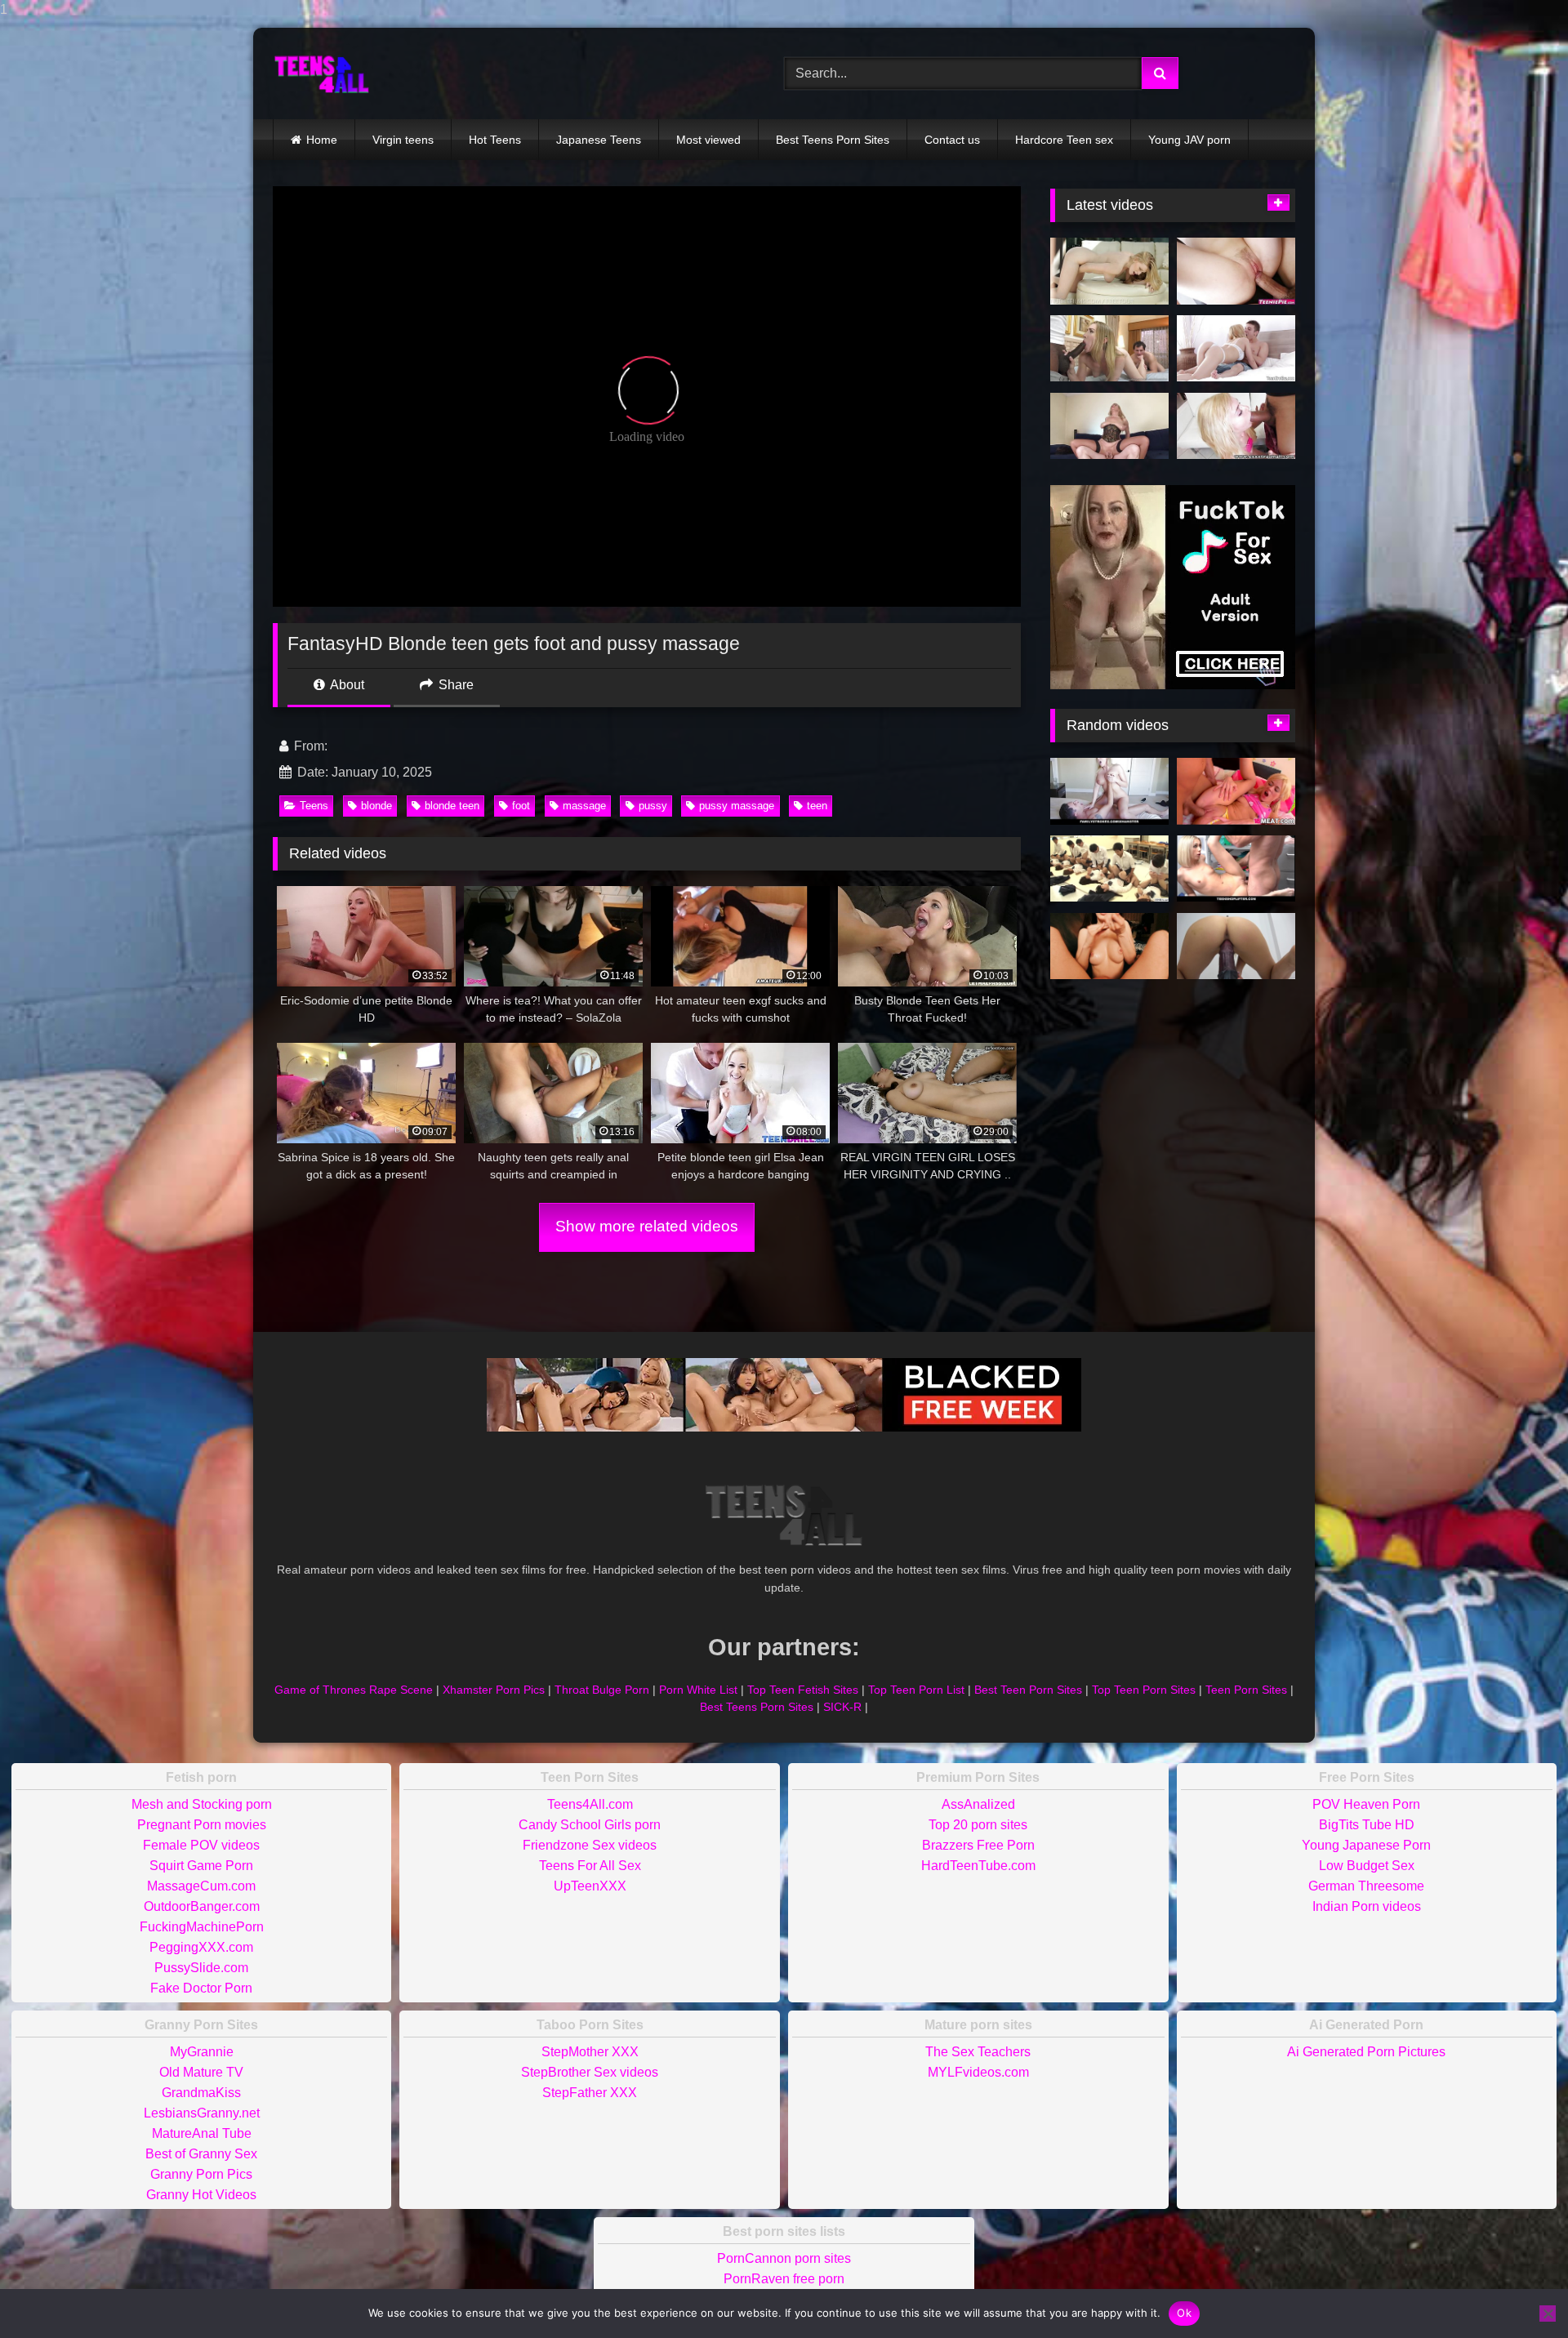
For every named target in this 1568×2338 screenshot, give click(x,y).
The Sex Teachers (978, 2052)
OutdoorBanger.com (202, 1906)
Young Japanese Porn (1366, 1845)
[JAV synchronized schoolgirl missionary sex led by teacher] (1109, 869)
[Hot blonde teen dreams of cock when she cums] (1109, 271)
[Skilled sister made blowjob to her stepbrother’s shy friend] (1109, 946)
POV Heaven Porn (1366, 1804)
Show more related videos (647, 1226)
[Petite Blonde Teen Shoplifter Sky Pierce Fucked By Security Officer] (1236, 869)
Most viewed (708, 140)
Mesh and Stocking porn (202, 1804)
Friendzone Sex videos (590, 1845)
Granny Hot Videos (201, 2195)
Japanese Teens (599, 140)
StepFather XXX (590, 2093)
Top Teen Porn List (916, 1690)
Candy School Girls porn (590, 1825)
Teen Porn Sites (1246, 1690)
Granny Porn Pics (201, 2174)
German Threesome (1366, 1886)
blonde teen (452, 806)
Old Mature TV (201, 2072)
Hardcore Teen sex (1064, 140)
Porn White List (698, 1690)
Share (454, 685)
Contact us (952, 140)
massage (584, 806)
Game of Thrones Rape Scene (354, 1690)
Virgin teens (403, 140)
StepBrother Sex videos (590, 2072)
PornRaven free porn (784, 2279)
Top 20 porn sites (978, 1825)
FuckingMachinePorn (202, 1927)
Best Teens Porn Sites (833, 140)
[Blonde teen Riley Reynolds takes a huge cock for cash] (1236, 271)
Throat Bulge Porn (602, 1690)
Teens (314, 806)
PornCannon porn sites (784, 2258)
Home (322, 140)
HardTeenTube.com (978, 1866)
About (346, 685)
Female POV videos (201, 1845)
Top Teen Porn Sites (1144, 1690)
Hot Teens (495, 140)
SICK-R (842, 1707)
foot (521, 806)
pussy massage (737, 806)
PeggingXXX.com (201, 1947)
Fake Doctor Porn (201, 1988)
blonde (376, 806)
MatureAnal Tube (202, 2133)
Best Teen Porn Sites (1028, 1690)
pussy (653, 806)
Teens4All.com (590, 1804)
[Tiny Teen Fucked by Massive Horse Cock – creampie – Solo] (1236, 946)
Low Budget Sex (1367, 1866)
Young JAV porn (1189, 140)
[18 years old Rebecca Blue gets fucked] (1236, 791)
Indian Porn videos (1367, 1906)
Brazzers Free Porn (978, 1845)
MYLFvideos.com (978, 2072)
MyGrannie (202, 2052)
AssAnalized (978, 1804)
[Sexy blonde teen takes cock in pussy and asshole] (1236, 349)
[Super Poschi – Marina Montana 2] (1109, 426)
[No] (1548, 2314)
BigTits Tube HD (1367, 1825)
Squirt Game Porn (201, 1866)
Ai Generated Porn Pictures (1366, 2052)
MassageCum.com (201, 1886)
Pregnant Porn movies (202, 1825)
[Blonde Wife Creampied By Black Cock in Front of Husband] (1109, 349)
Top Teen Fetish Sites (803, 1690)
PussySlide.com (201, 1968)
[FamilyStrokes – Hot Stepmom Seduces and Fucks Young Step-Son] (1109, 791)
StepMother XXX (590, 2052)
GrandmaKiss (201, 2093)
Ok (1184, 2313)
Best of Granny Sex (201, 2154)
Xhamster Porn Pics (494, 1690)
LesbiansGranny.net (202, 2113)
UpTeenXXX (590, 1886)
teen (817, 806)
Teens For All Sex (590, 1866)
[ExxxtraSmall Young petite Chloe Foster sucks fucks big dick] (1236, 426)
